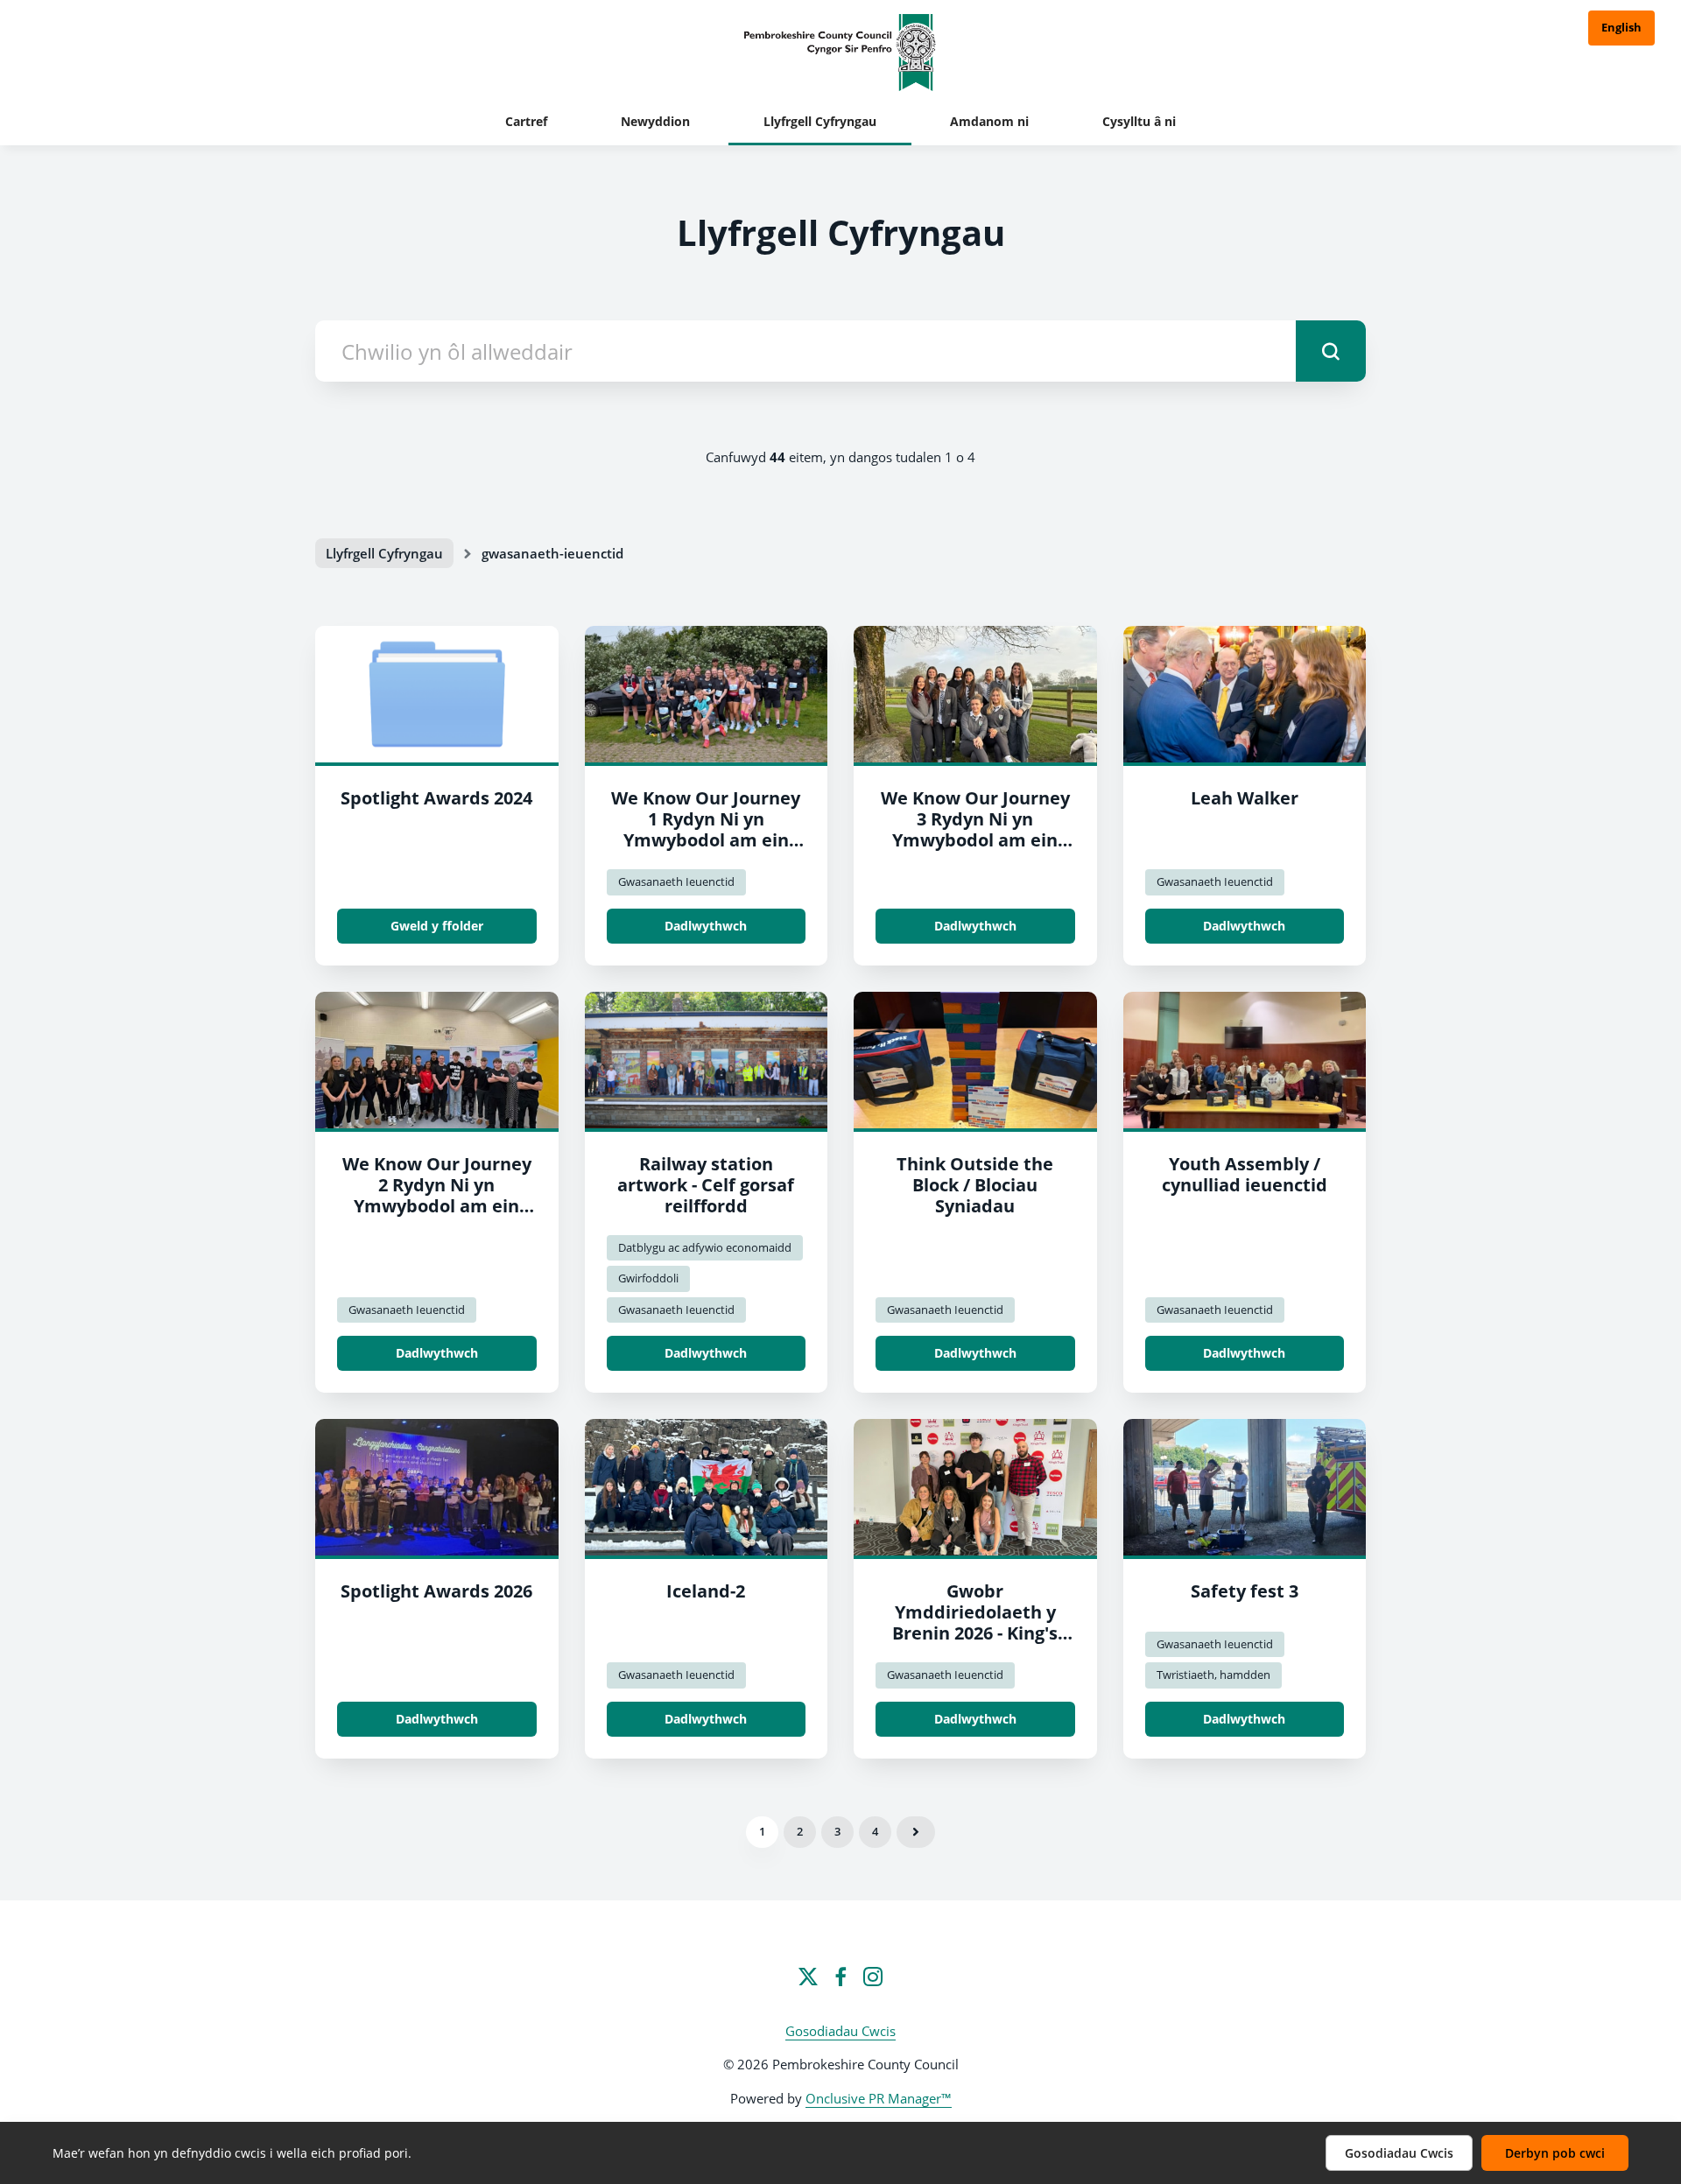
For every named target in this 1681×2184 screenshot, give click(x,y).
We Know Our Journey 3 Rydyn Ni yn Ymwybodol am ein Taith (975, 829)
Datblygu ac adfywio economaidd (705, 1247)
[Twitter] (808, 1977)
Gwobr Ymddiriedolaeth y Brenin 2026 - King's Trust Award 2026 (975, 1622)
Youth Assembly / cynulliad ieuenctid (1245, 1174)
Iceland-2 (706, 1591)
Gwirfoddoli (648, 1278)
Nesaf (916, 1832)
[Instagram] (873, 1977)
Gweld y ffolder (437, 926)
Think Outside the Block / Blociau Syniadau (975, 1185)
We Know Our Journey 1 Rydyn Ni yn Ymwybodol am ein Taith (706, 829)
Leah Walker (1245, 798)
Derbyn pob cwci (1555, 2153)
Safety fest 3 (1245, 1591)
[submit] (1331, 351)
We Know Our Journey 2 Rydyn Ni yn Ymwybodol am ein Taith (437, 1195)
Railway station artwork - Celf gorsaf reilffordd (706, 1185)
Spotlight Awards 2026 (436, 1591)
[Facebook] (840, 1977)
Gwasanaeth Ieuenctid (676, 881)
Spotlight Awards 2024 (436, 798)
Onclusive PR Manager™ (879, 2098)
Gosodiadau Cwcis (840, 2031)
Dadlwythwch (706, 926)
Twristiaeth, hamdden (1213, 1675)
